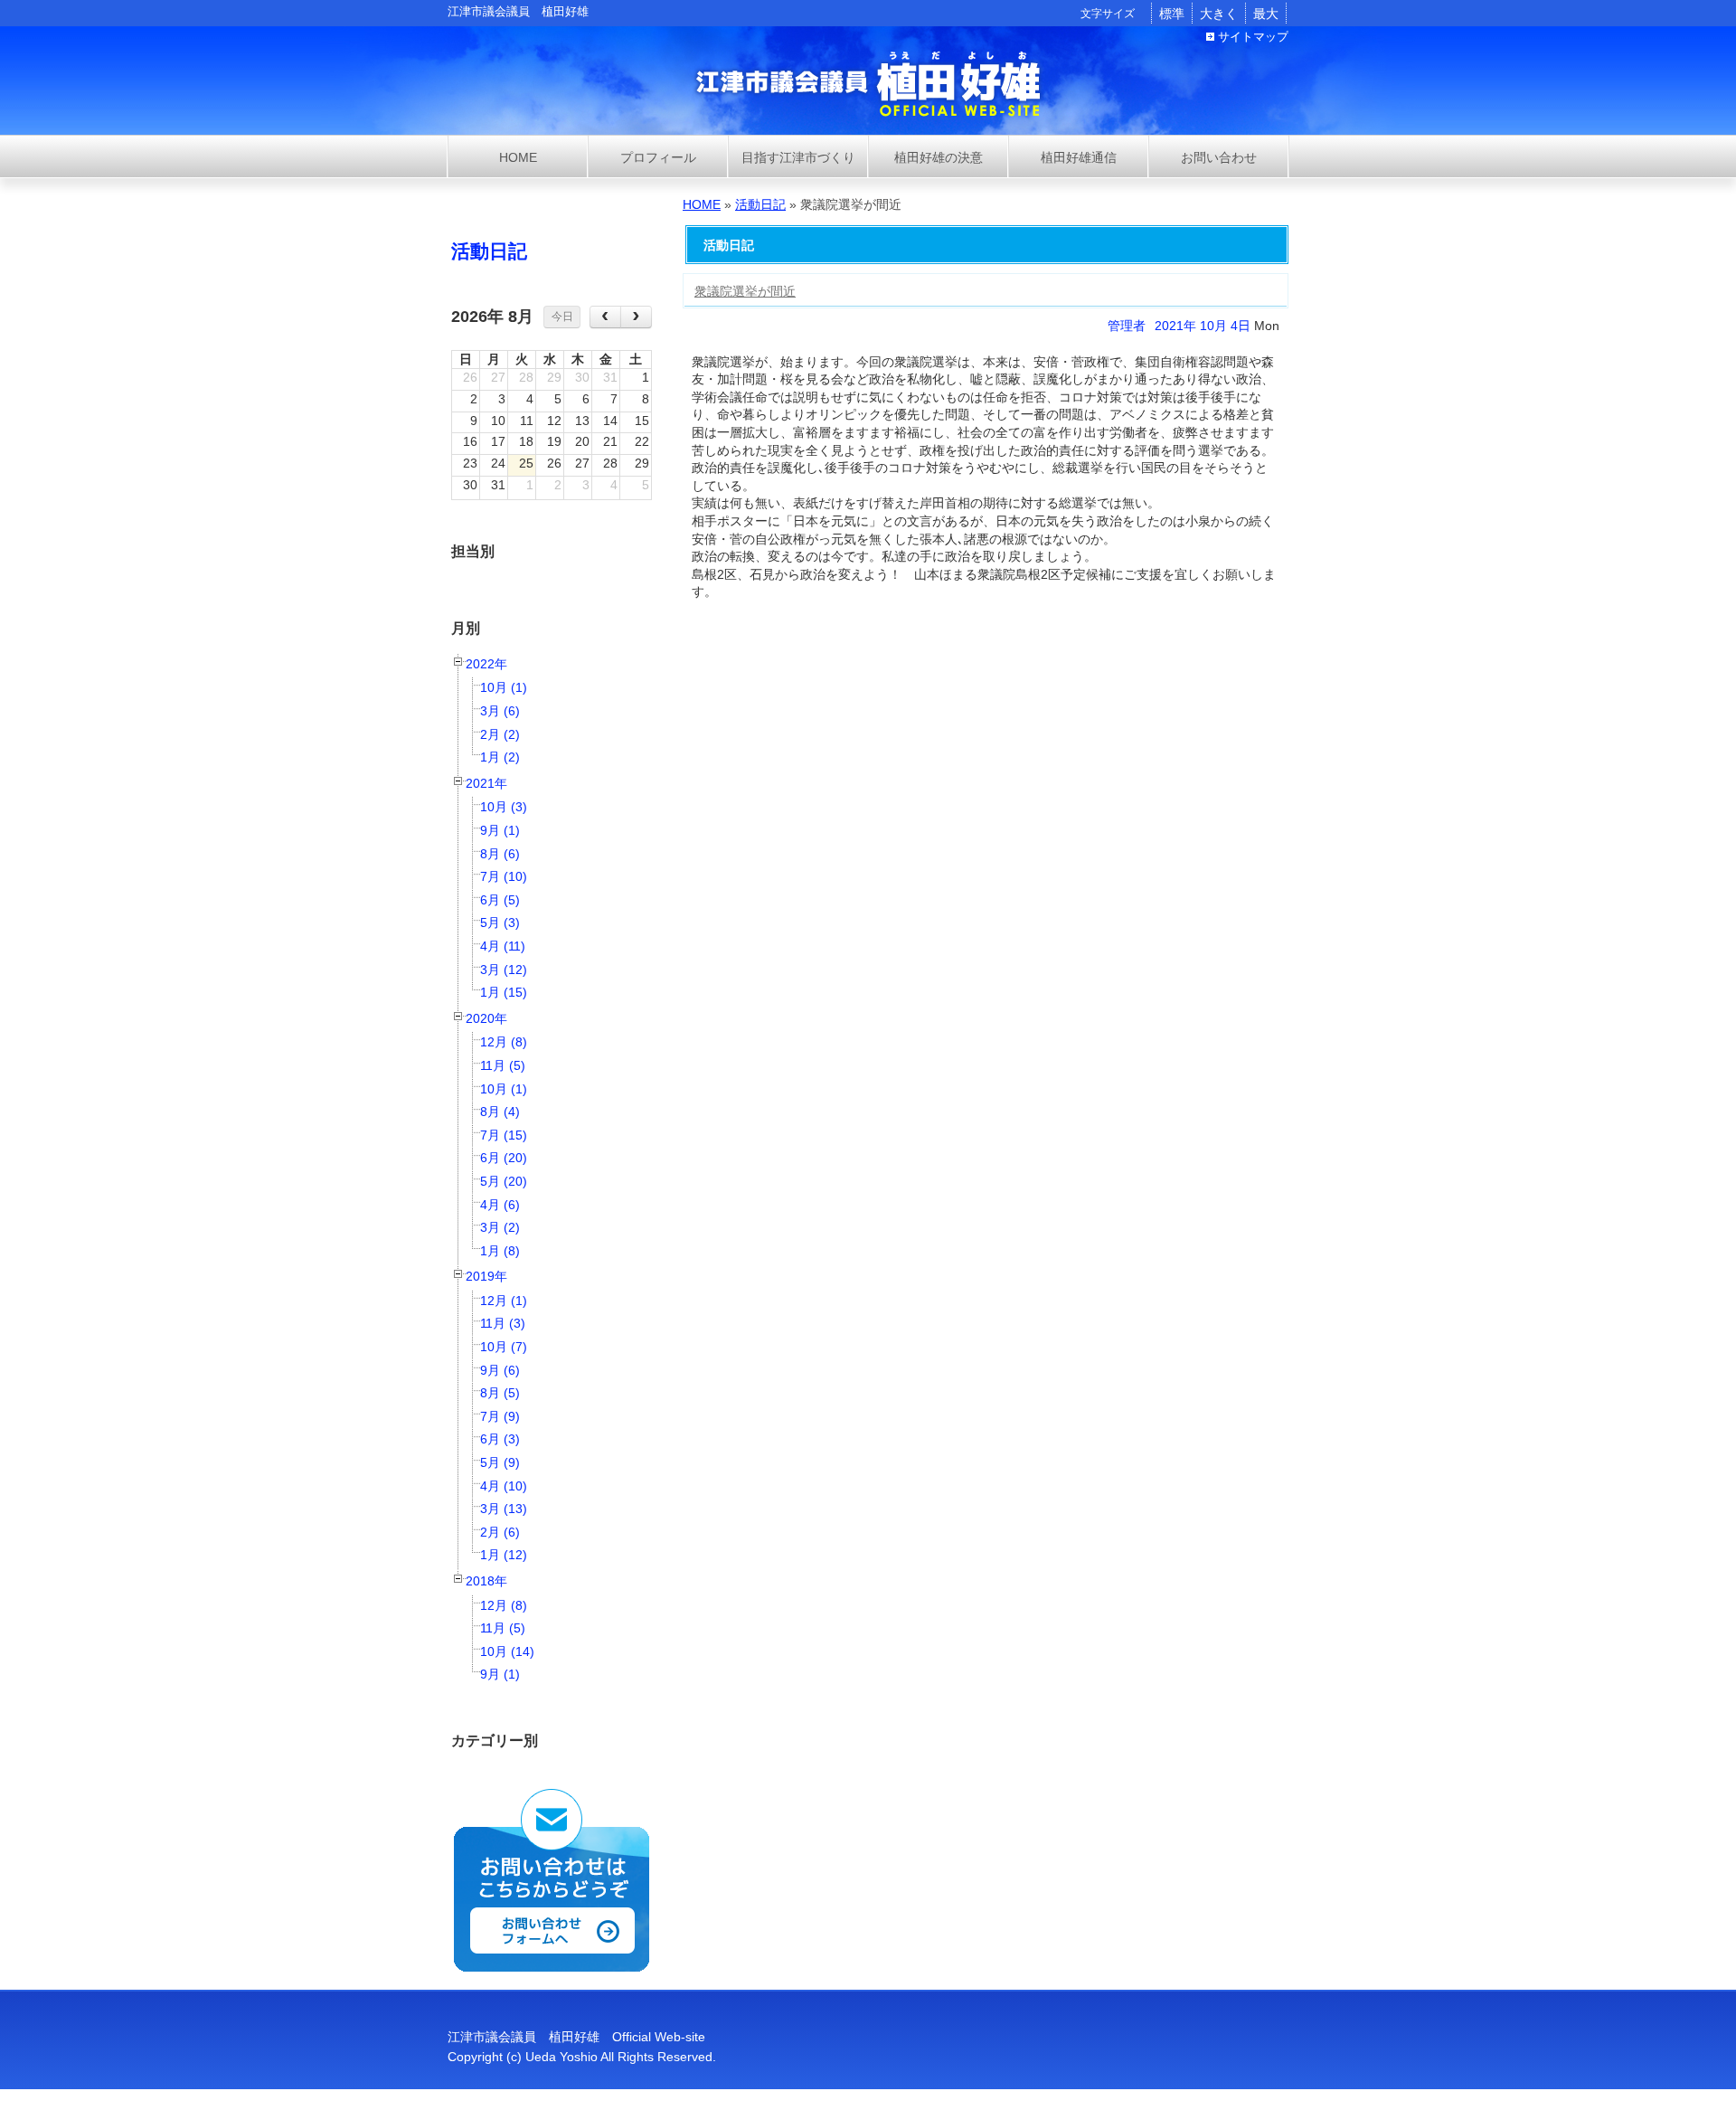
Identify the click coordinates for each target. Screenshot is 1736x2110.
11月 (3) (503, 1323)
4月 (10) (504, 1486)
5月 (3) (500, 923)
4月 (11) (503, 946)
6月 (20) (504, 1158)
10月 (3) (504, 807)
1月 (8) (500, 1251)
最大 (1266, 14)
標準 (1172, 14)
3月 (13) (504, 1509)
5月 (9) (500, 1462)
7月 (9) (500, 1416)
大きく (1219, 14)
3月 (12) (504, 970)
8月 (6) (500, 854)
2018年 (486, 1581)
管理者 (1127, 326)
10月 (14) (507, 1651)
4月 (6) (500, 1205)
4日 (1241, 326)
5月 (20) (504, 1181)
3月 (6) (500, 711)
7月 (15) (504, 1135)
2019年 (486, 1276)
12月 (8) (504, 1042)
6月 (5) (500, 900)
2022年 (486, 664)
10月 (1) (504, 687)
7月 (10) (504, 876)
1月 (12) (504, 1555)
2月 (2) (500, 734)
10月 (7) (504, 1347)
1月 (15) (504, 992)
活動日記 (489, 251)
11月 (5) (503, 1065)
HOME (702, 204)
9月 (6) (500, 1370)
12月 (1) (504, 1301)
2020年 (486, 1018)
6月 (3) (500, 1439)
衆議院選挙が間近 (745, 291)
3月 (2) (500, 1227)
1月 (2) (500, 757)
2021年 (486, 783)
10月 (1213, 326)
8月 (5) (500, 1393)
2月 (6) (500, 1532)
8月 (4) (500, 1112)
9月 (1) (500, 830)
